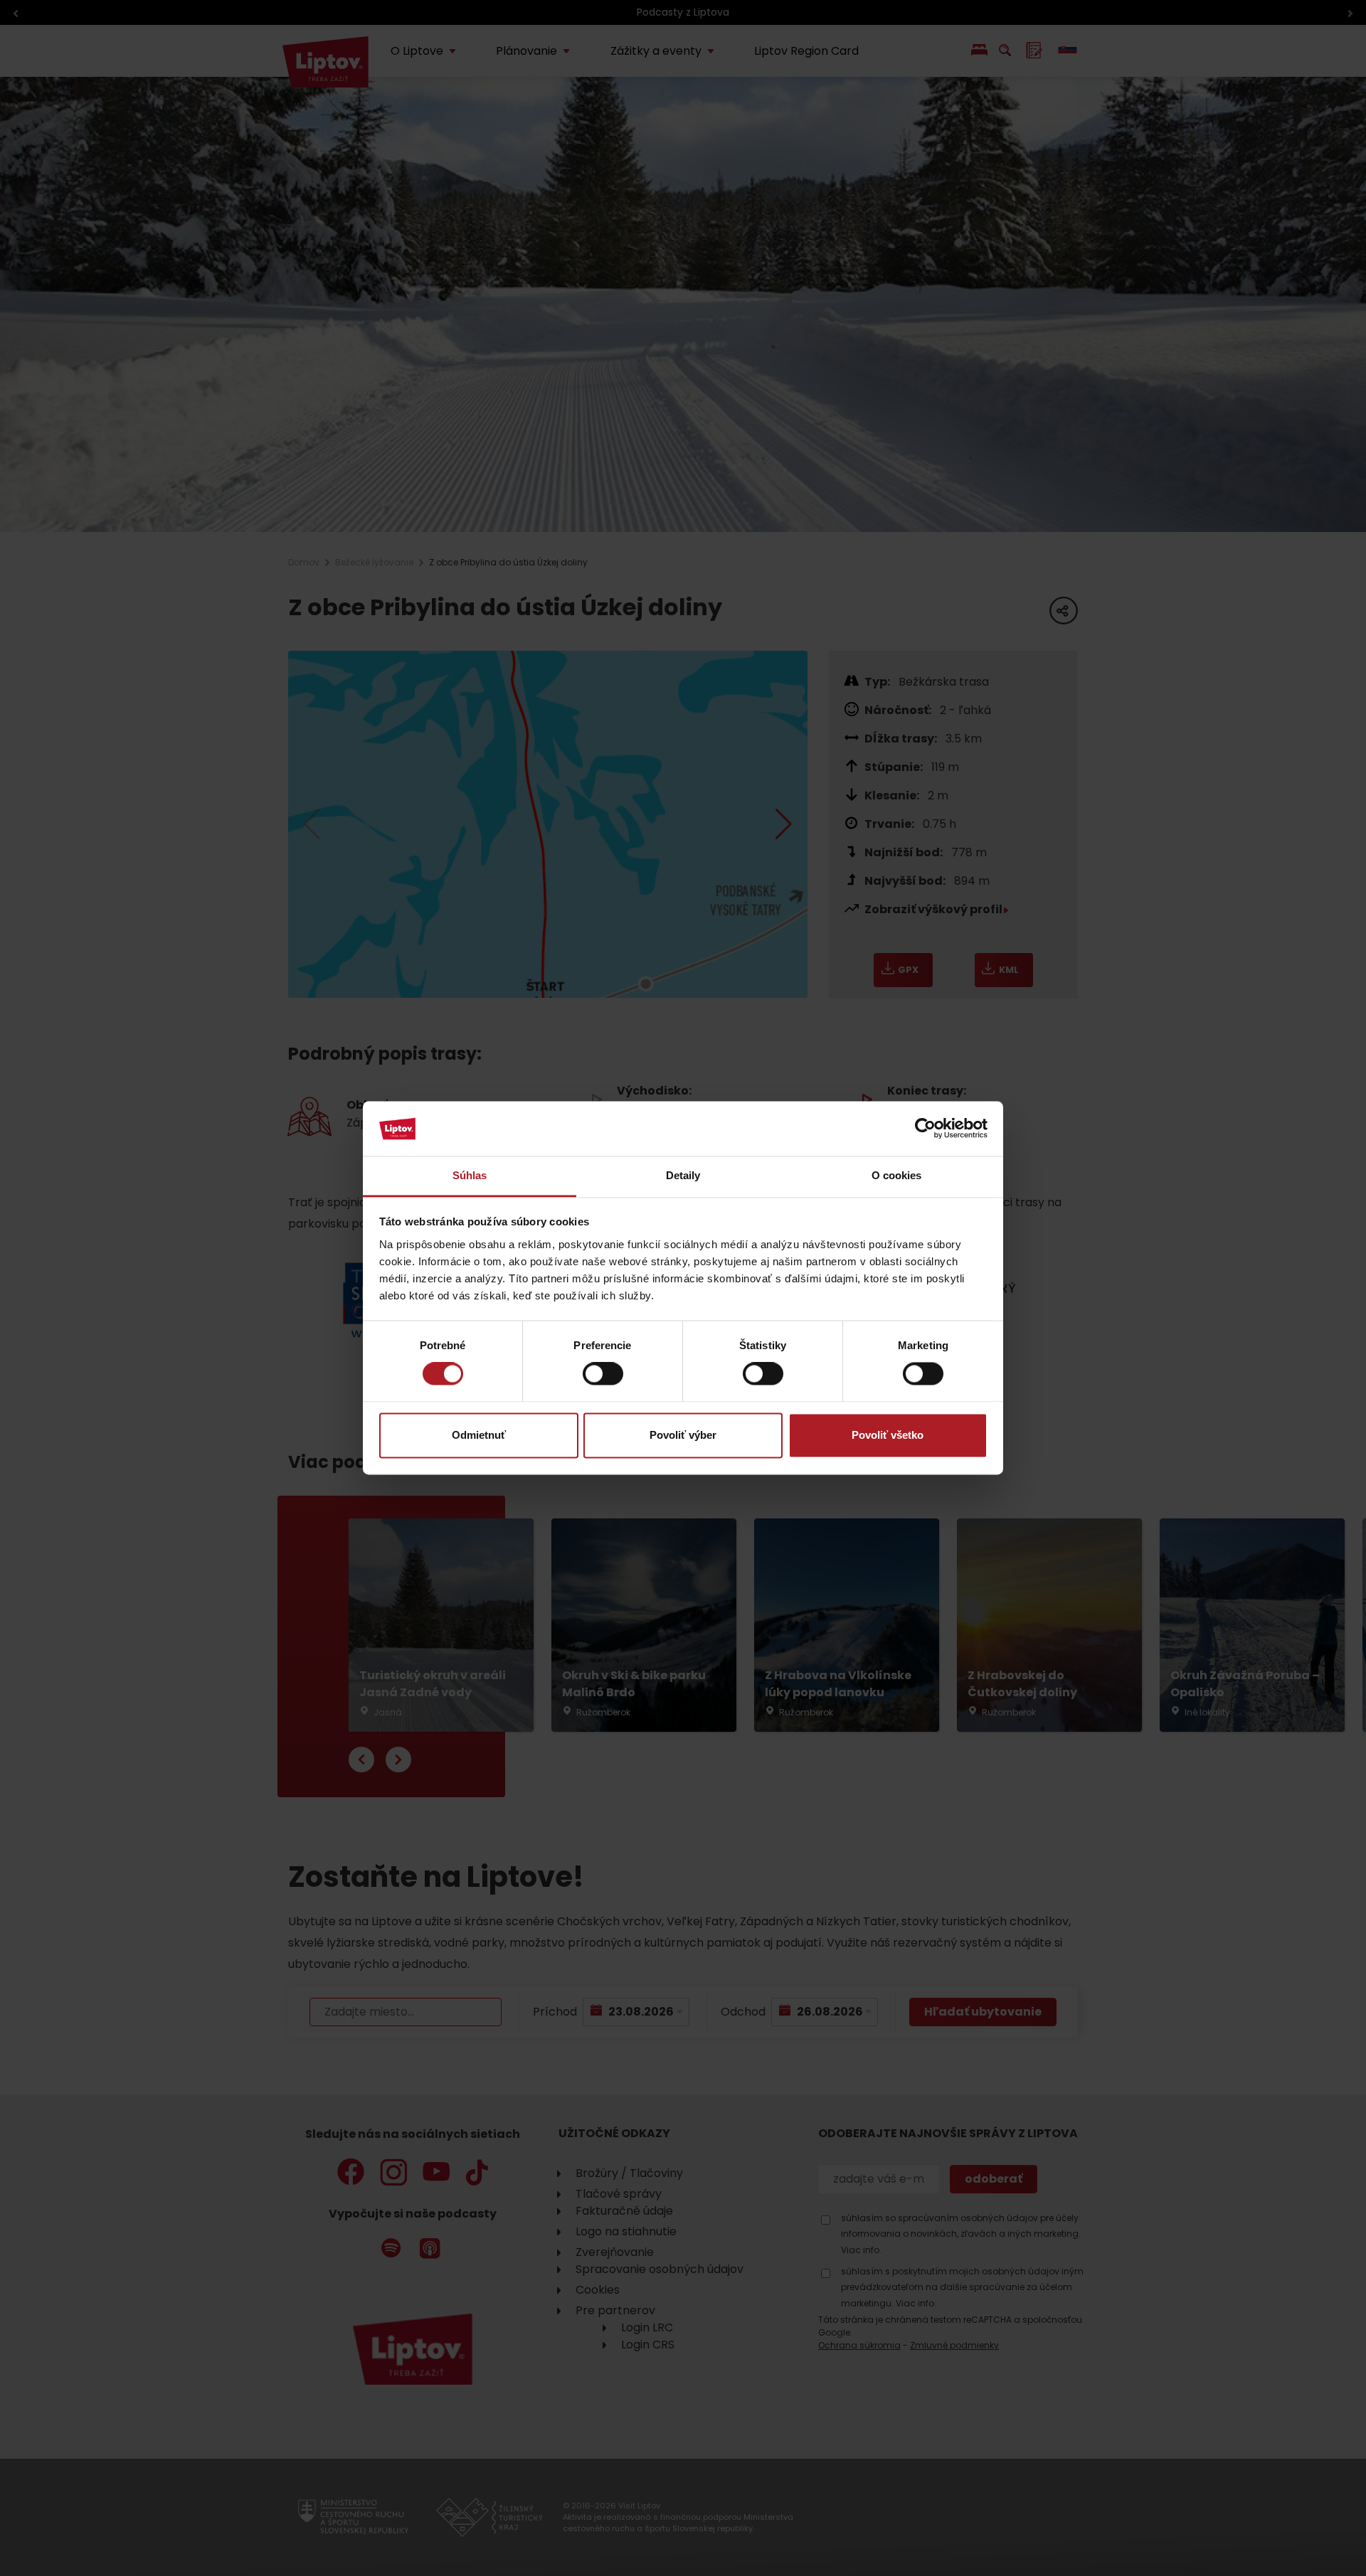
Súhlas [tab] (470, 1175)
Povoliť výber (683, 1435)
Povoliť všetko (888, 1435)
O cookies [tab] (897, 1175)
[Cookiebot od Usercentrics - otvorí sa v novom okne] (925, 1129)
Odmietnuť (479, 1435)
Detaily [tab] (683, 1175)
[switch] (603, 1374)
